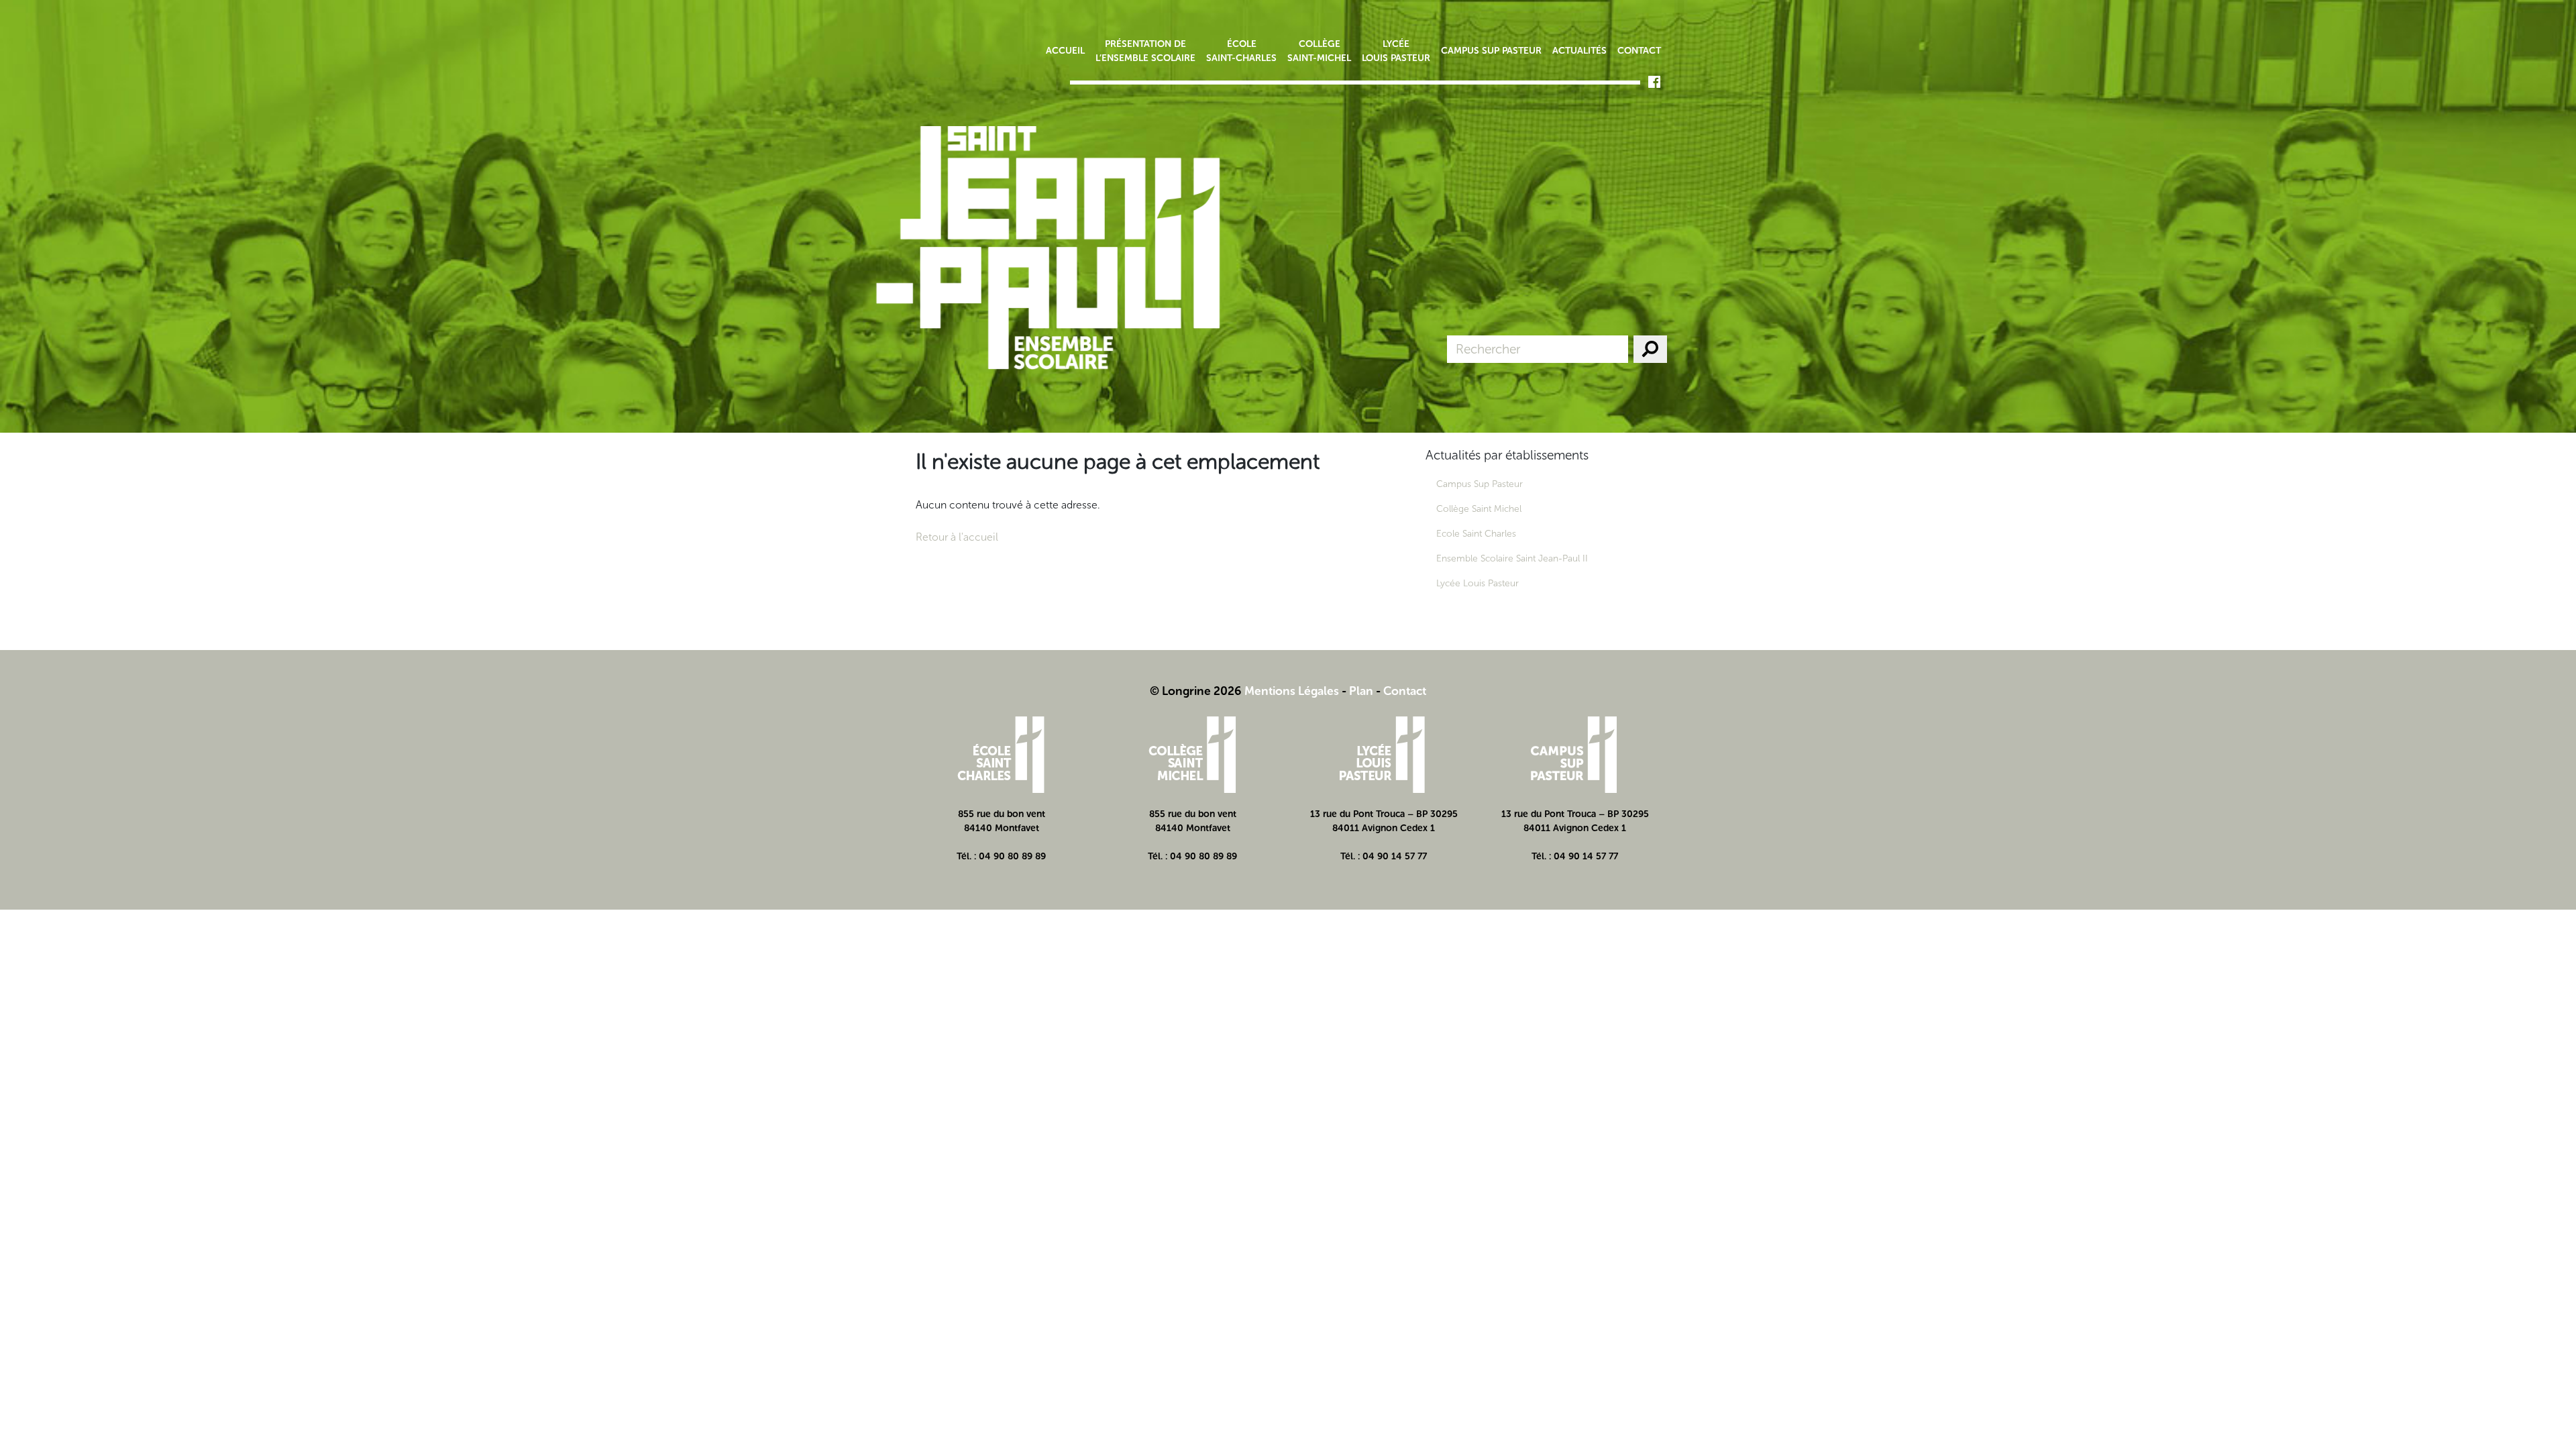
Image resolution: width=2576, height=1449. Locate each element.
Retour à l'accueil (957, 537)
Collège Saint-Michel (1319, 51)
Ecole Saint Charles (1476, 534)
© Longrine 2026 (1196, 691)
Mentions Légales (1292, 691)
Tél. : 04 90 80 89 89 (1001, 856)
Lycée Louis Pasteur (1396, 51)
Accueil (1065, 51)
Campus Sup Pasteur (1491, 51)
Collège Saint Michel (1479, 509)
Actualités (1579, 51)
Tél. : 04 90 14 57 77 (1384, 856)
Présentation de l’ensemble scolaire (1145, 51)
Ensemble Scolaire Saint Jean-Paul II (1512, 558)
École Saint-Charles (1241, 51)
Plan (1361, 691)
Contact (1639, 51)
